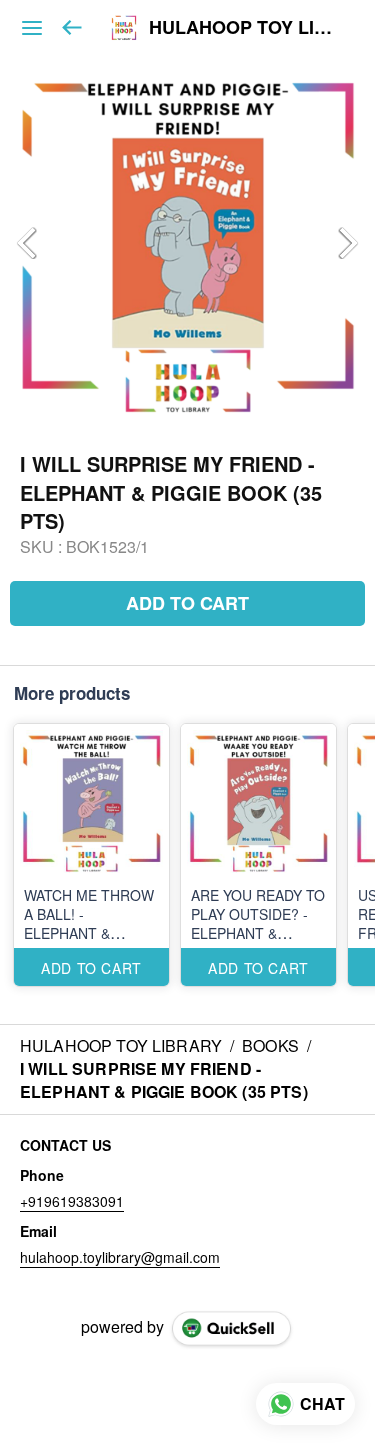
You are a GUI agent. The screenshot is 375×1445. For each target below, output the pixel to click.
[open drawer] (32, 28)
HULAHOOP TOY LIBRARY (247, 28)
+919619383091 (72, 1201)
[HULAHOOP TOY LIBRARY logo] (124, 28)
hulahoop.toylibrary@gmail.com (120, 1257)
